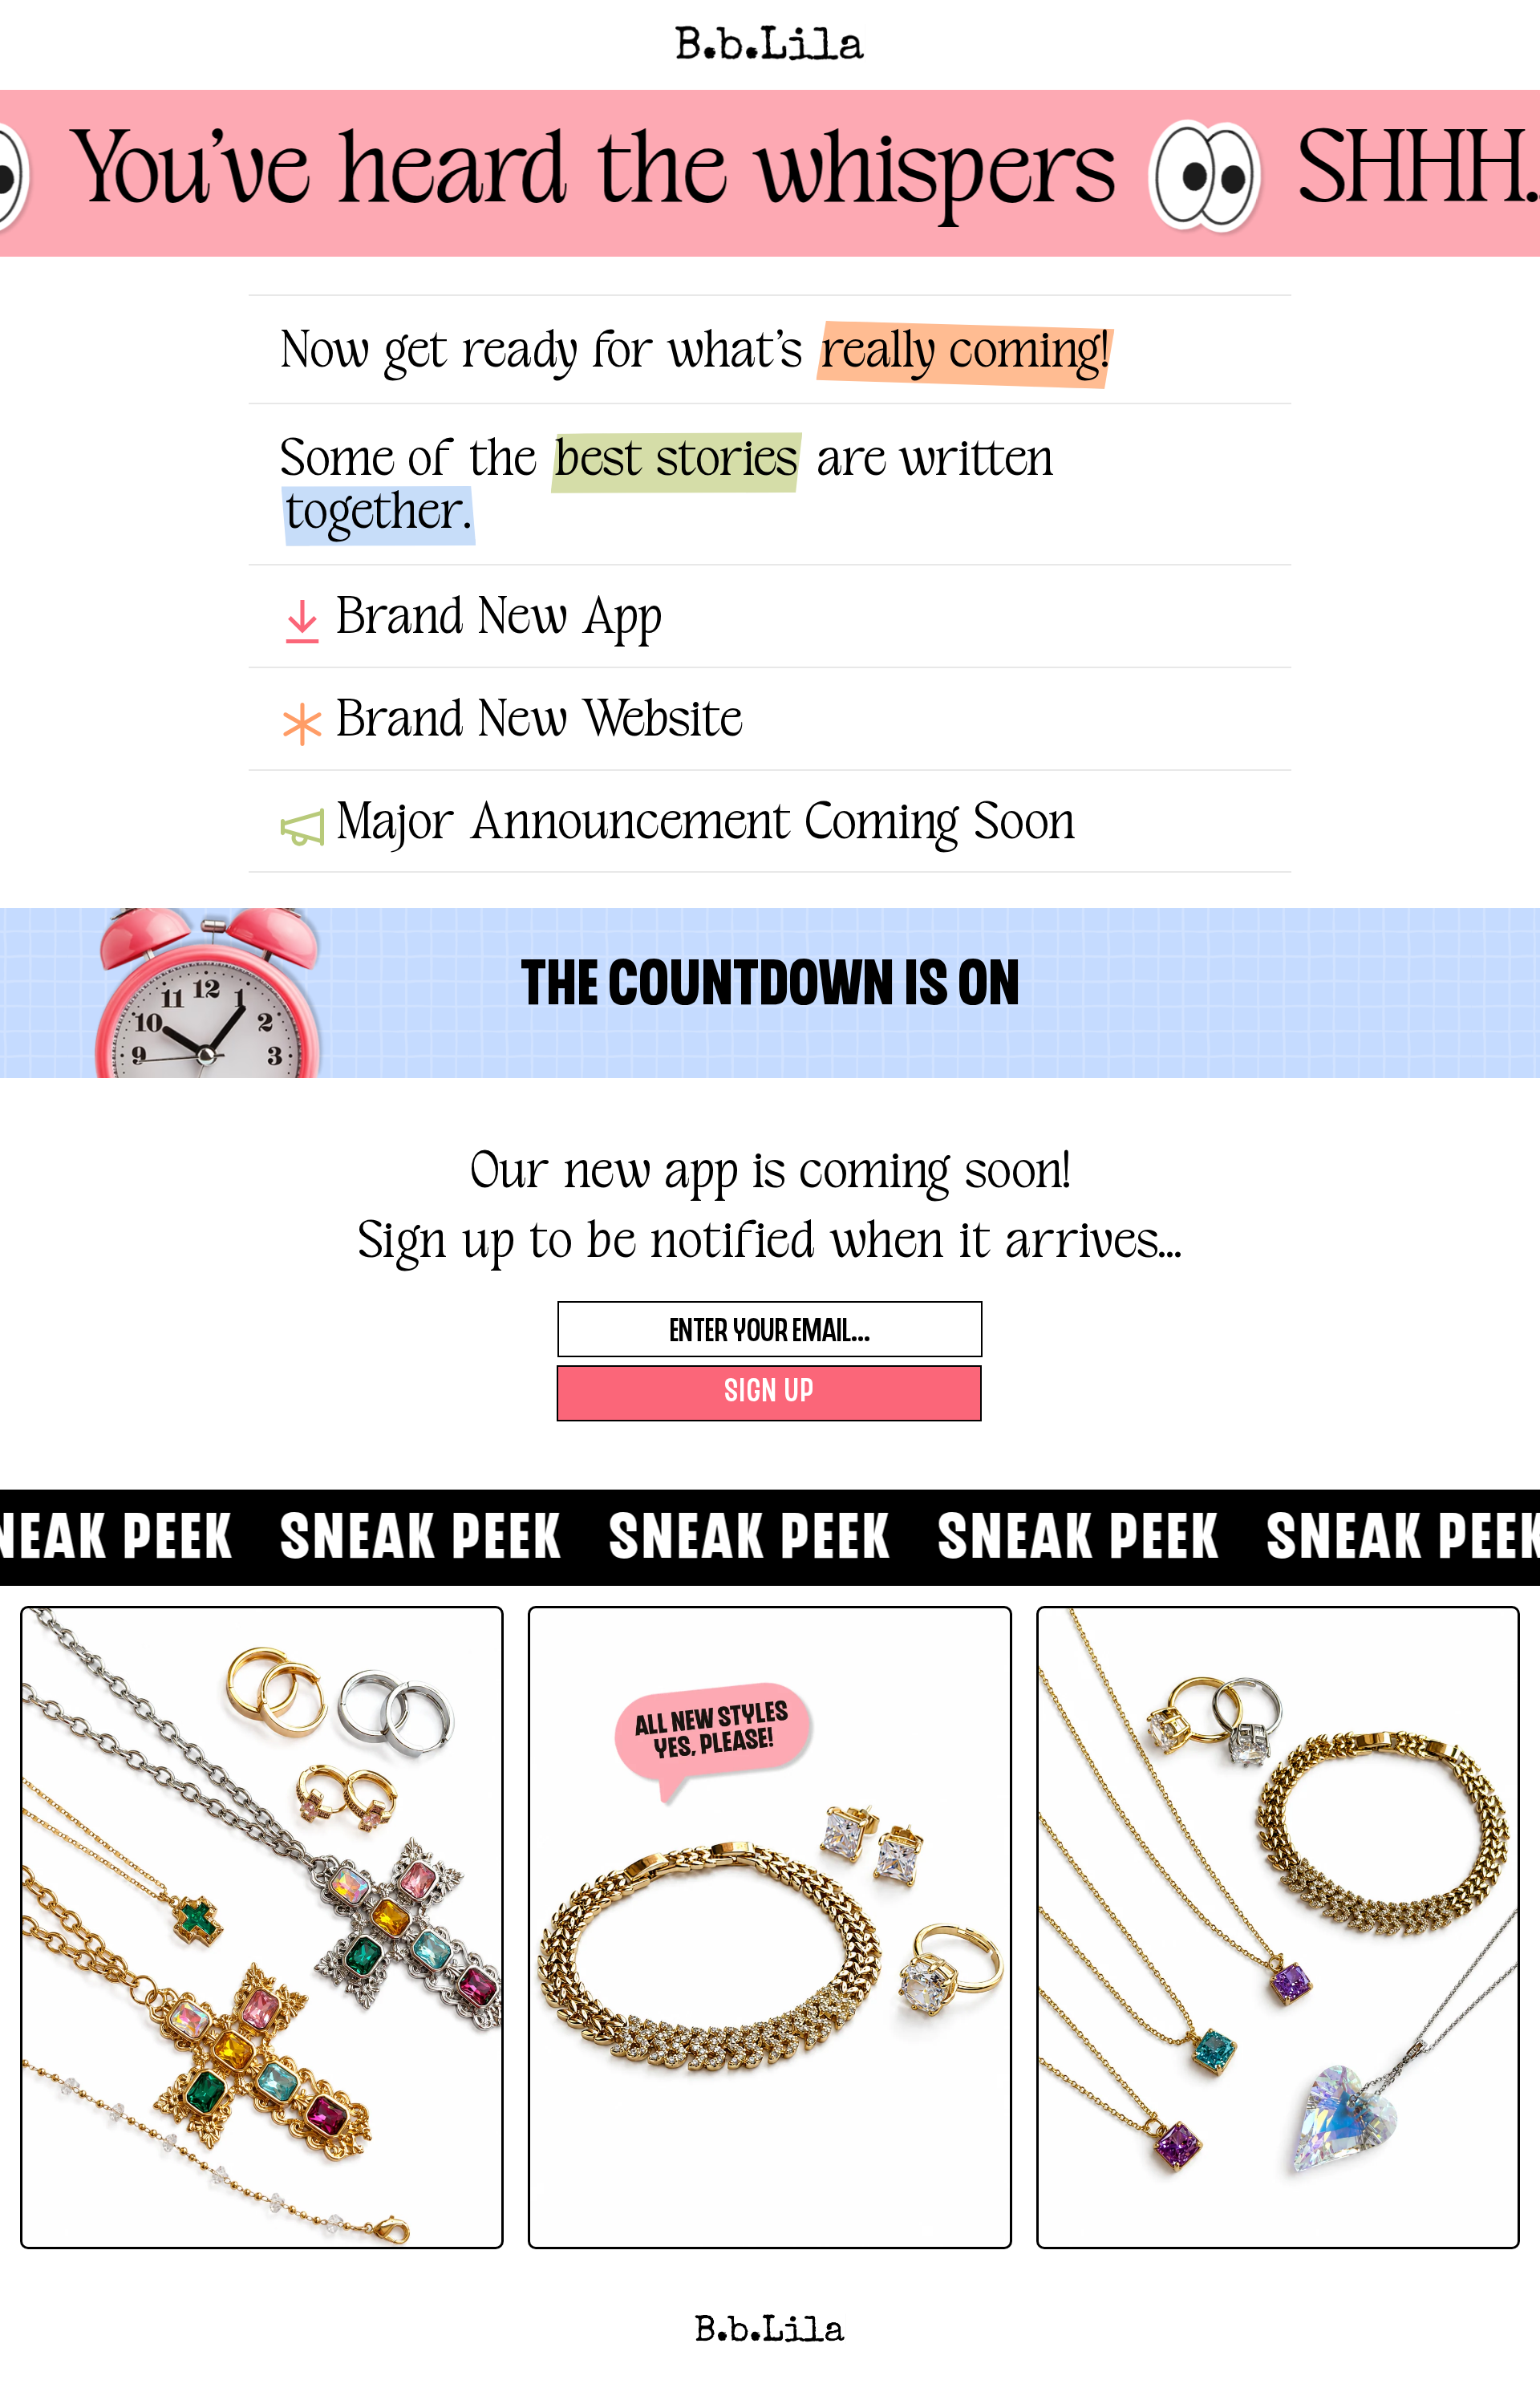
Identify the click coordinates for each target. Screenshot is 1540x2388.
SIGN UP (770, 1393)
